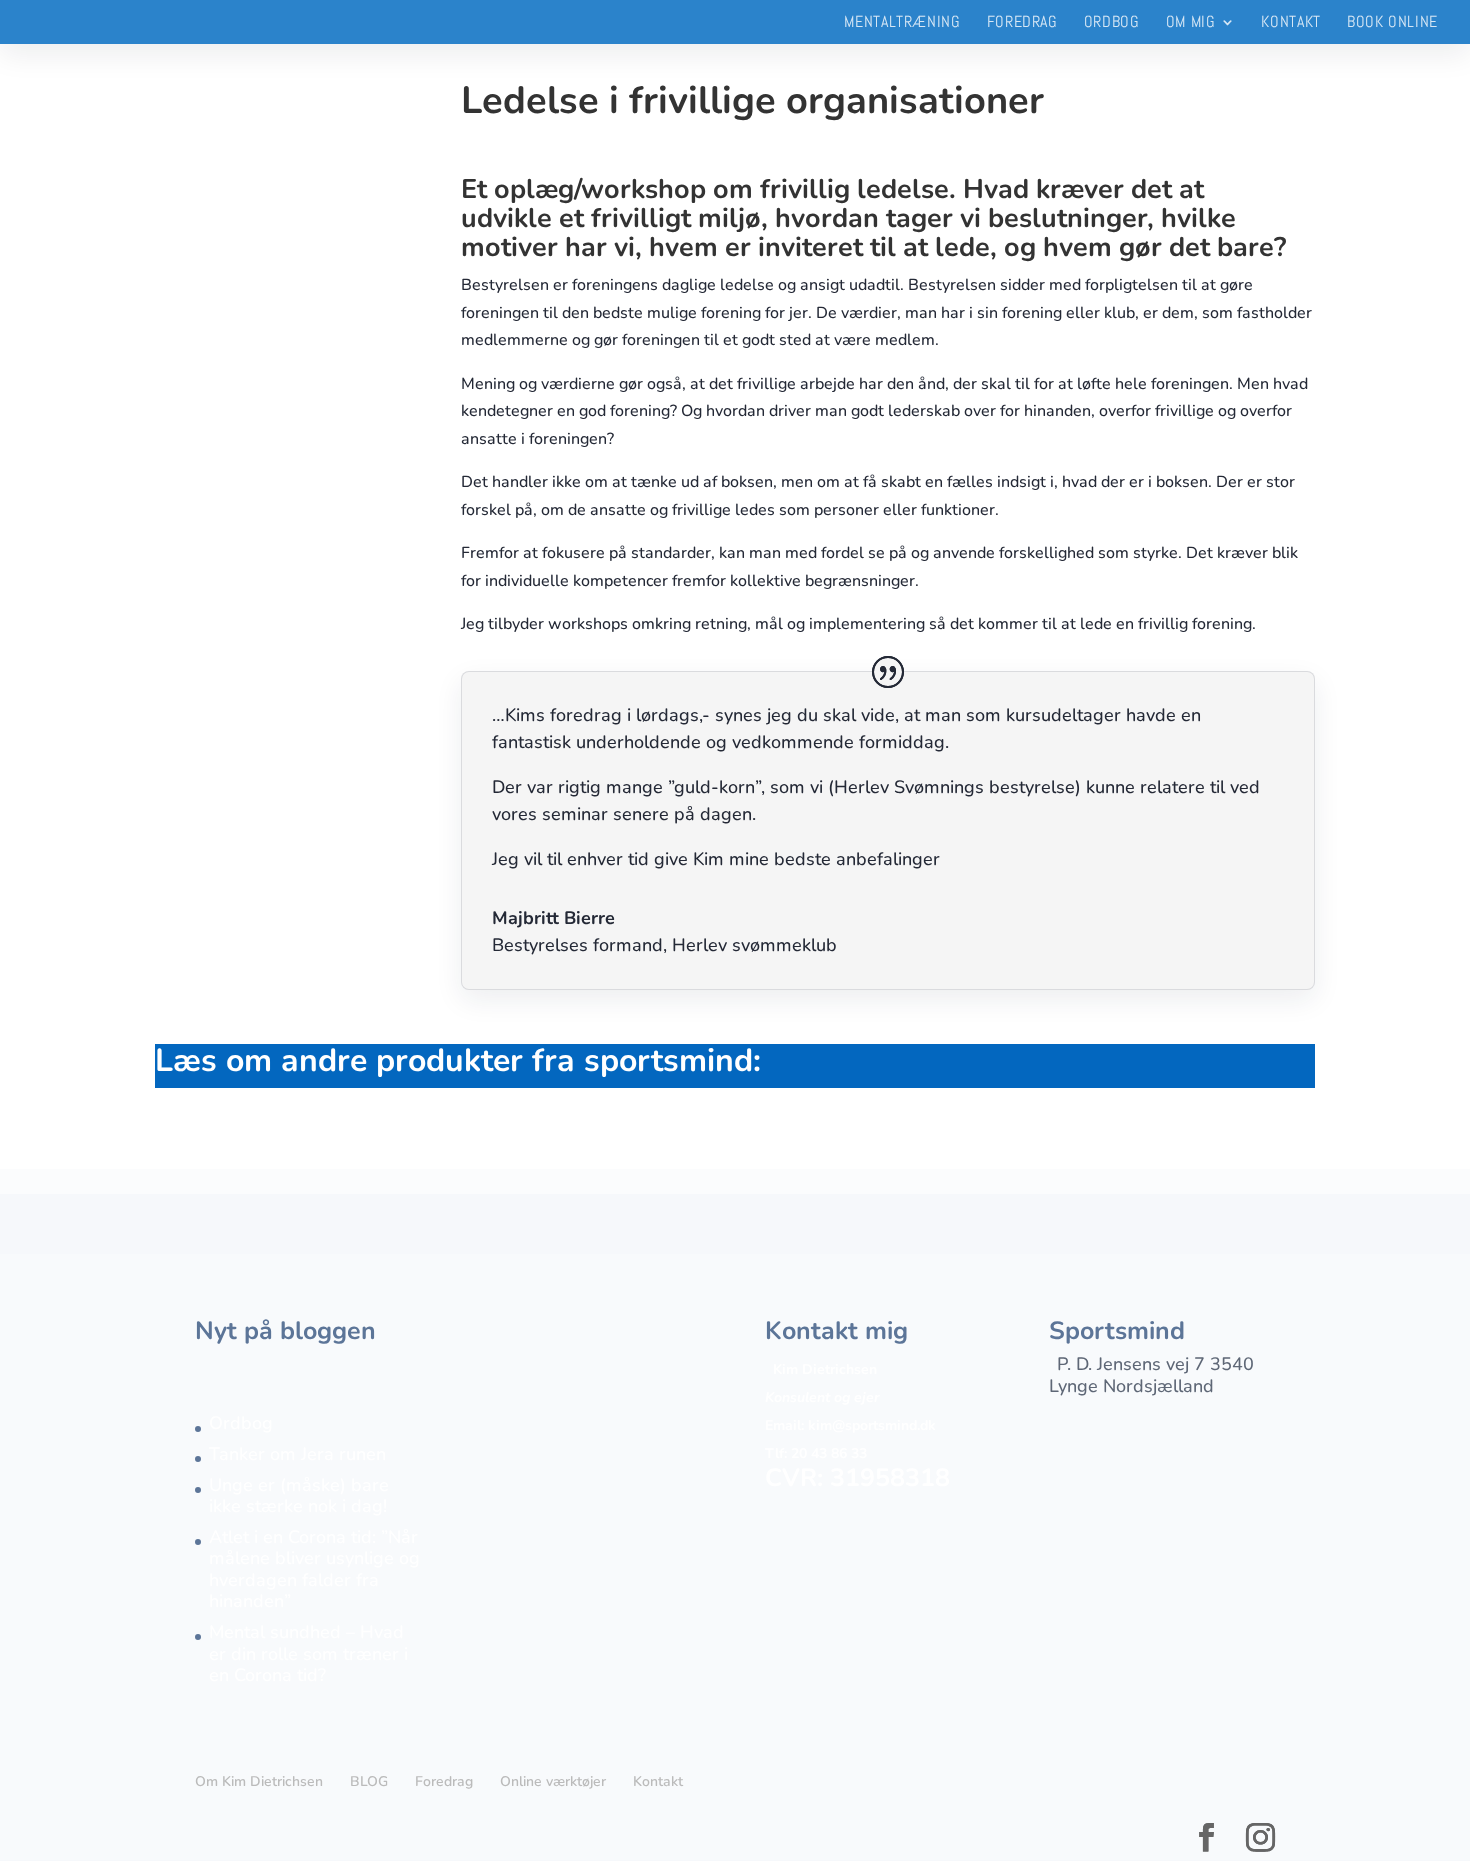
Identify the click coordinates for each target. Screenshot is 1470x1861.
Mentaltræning (902, 23)
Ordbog (1112, 23)
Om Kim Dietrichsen (259, 1781)
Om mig (1191, 23)
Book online (1392, 23)
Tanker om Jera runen (297, 1454)
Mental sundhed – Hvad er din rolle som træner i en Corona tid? (308, 1653)
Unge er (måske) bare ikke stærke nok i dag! (299, 1496)
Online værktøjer (553, 1781)
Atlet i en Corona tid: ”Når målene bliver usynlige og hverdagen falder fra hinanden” (314, 1569)
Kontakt (1290, 23)
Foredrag (1022, 23)
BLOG (369, 1781)
